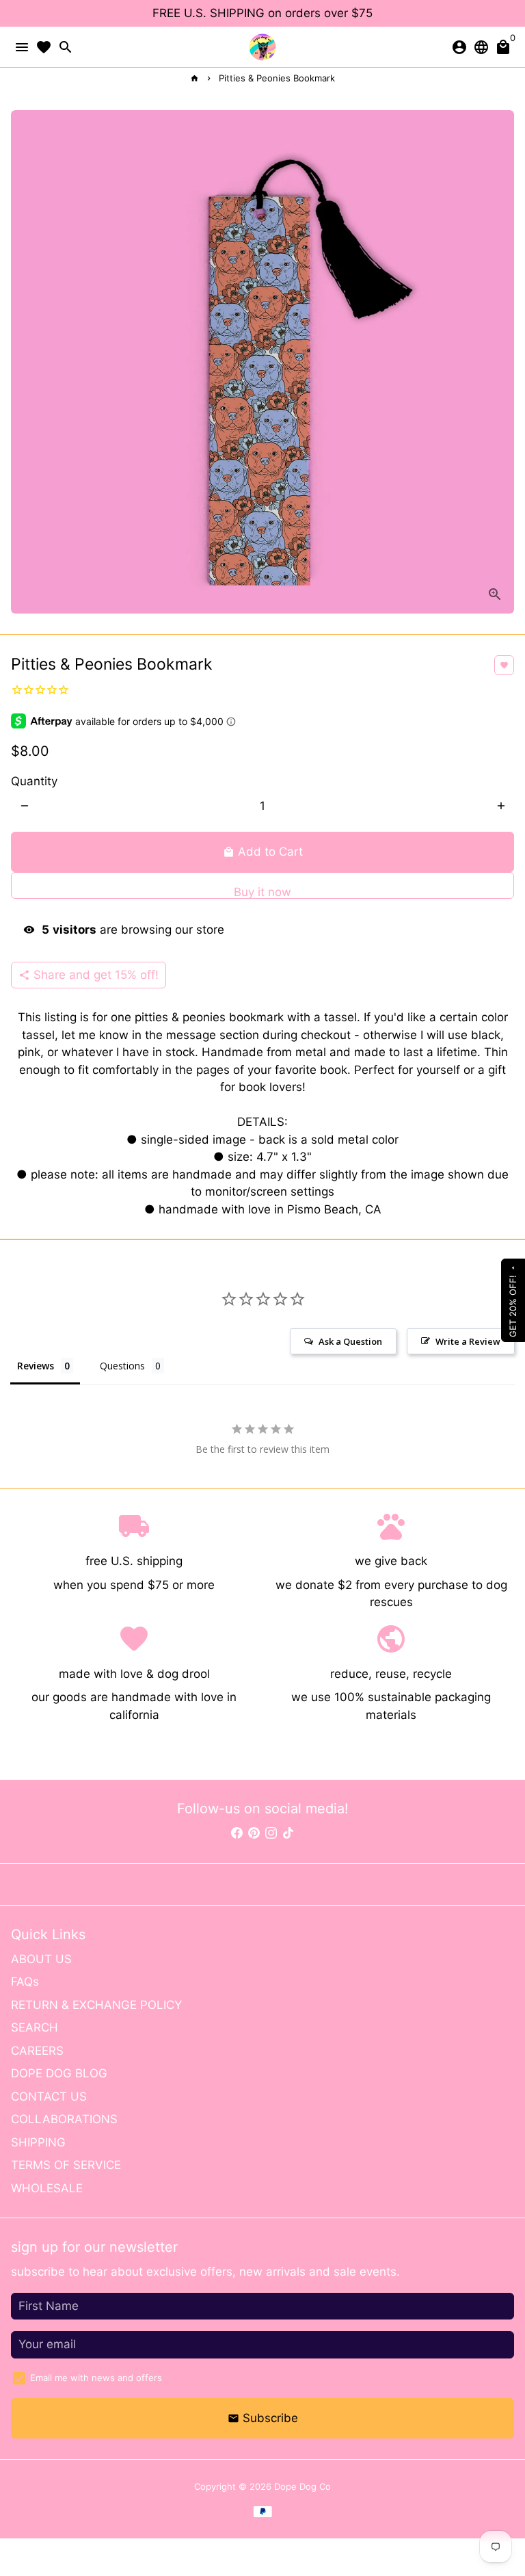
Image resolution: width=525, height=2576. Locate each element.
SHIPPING (38, 2142)
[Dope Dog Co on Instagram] (271, 1833)
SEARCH (35, 2027)
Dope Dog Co (302, 2486)
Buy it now (262, 892)
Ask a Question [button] (350, 1341)
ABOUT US (41, 1959)
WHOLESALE (47, 2188)
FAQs (25, 1982)
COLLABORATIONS (64, 2119)
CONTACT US (49, 2097)
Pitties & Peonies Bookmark (277, 78)
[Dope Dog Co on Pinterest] (254, 1833)
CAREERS (37, 2051)
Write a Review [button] (468, 1341)
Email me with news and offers (96, 2378)
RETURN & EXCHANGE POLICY (96, 2005)
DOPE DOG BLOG (59, 2073)
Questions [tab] (122, 1366)
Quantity (34, 781)
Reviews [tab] (36, 1366)
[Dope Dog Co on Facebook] (237, 1833)
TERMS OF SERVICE (66, 2165)
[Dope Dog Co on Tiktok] (288, 1833)
